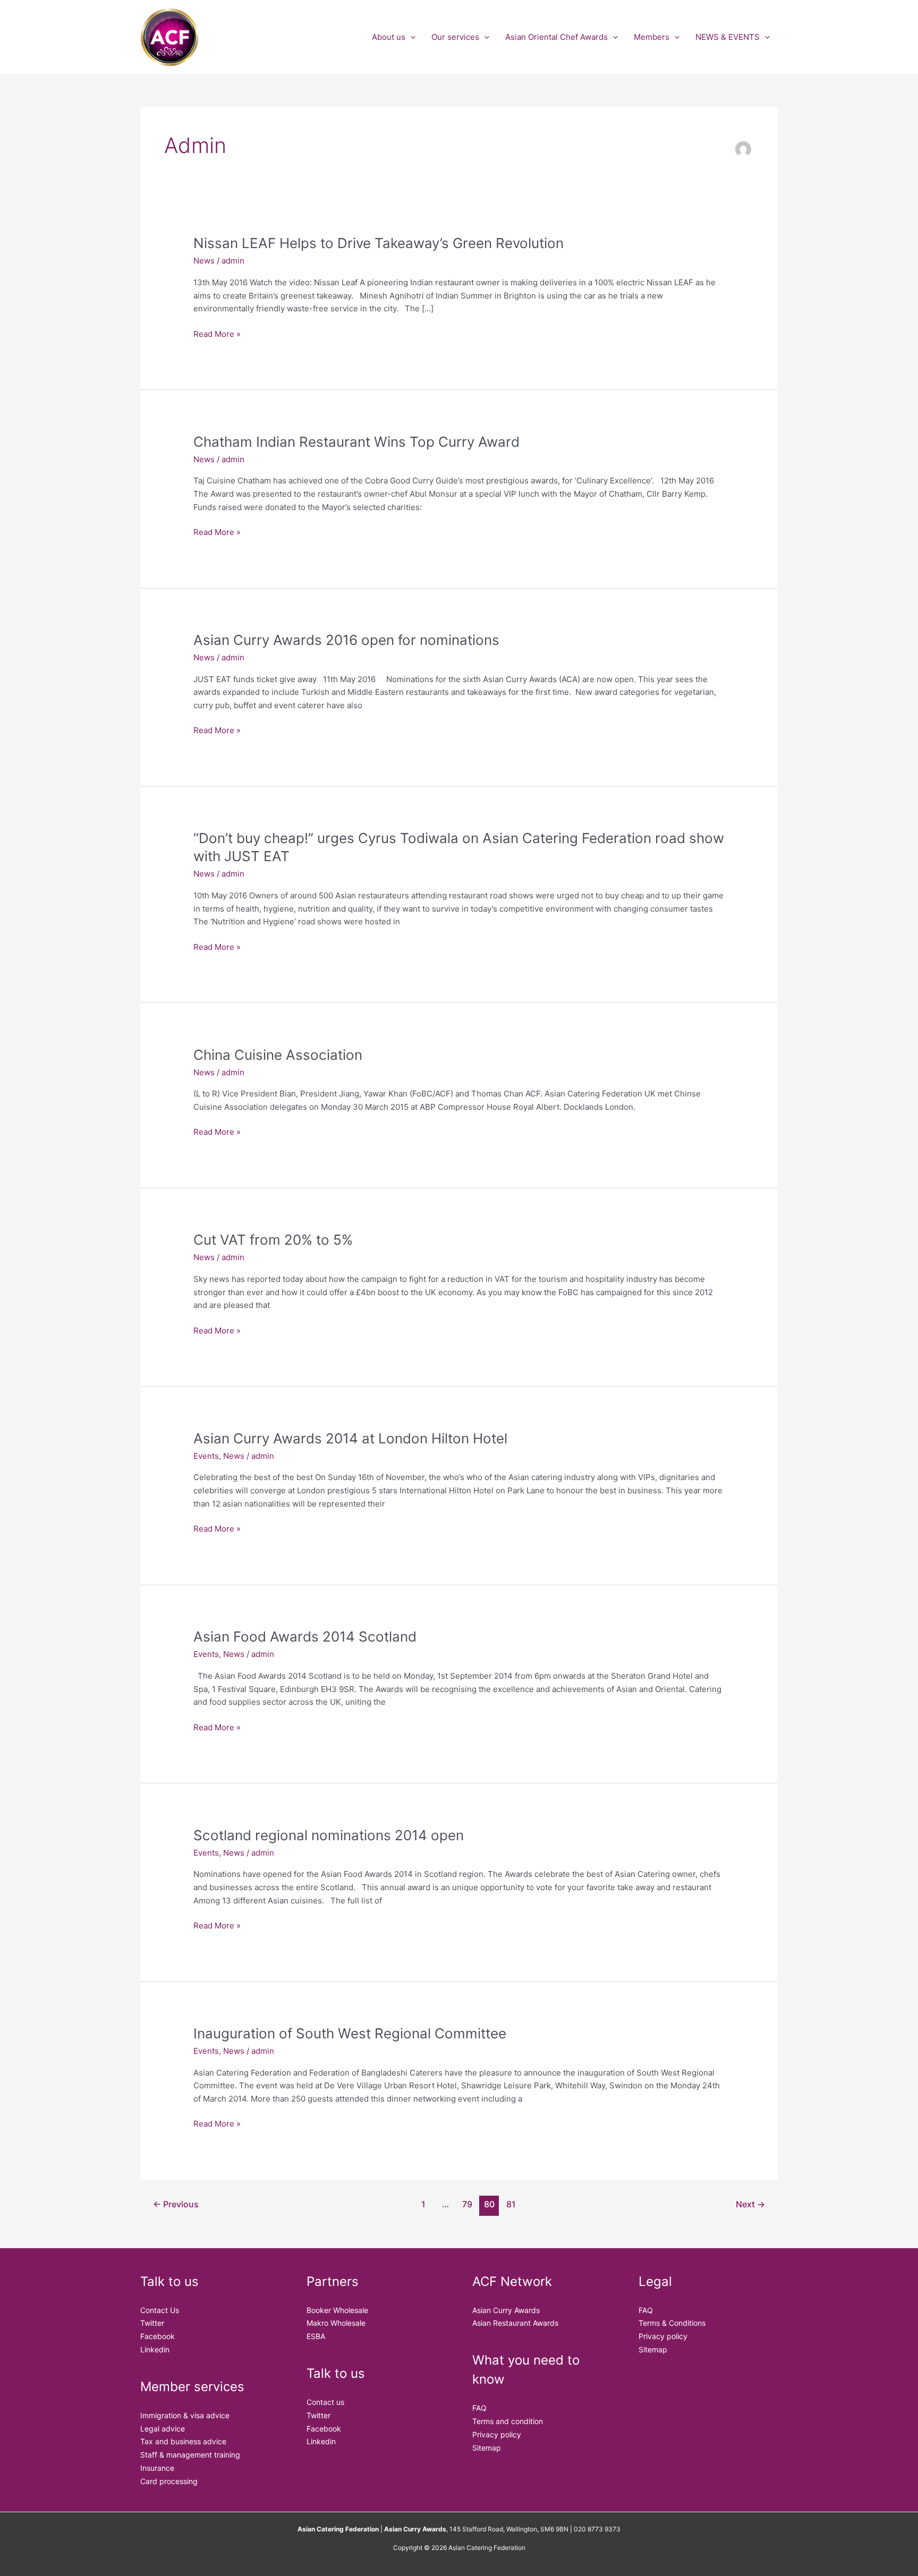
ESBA (316, 2336)
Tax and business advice (183, 2441)
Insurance (157, 2468)
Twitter (152, 2323)
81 (511, 2204)
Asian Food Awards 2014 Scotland (305, 1636)
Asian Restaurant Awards (515, 2323)
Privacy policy (497, 2434)
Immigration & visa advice (185, 2415)
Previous (176, 2204)
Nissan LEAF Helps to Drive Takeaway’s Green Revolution (379, 243)
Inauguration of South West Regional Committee (350, 2033)
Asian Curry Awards (506, 2310)
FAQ (479, 2408)
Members (652, 37)
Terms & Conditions (672, 2323)
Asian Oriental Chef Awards (556, 37)
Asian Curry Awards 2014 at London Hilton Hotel (350, 1438)
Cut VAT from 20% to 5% (273, 1240)
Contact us (325, 2402)
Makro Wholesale (336, 2323)
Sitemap (487, 2448)
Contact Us (160, 2310)
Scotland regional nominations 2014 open (329, 1835)
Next (750, 2204)
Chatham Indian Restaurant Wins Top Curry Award (356, 442)
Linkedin (155, 2349)
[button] (410, 37)
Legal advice (163, 2429)
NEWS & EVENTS (728, 37)
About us (389, 37)
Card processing (169, 2481)
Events (206, 1456)
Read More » (217, 333)
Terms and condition (508, 2421)
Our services (455, 37)
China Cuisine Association (278, 1055)
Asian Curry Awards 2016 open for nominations (346, 640)
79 (467, 2204)
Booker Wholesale (337, 2310)
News (204, 261)
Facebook (158, 2336)
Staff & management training (190, 2455)
